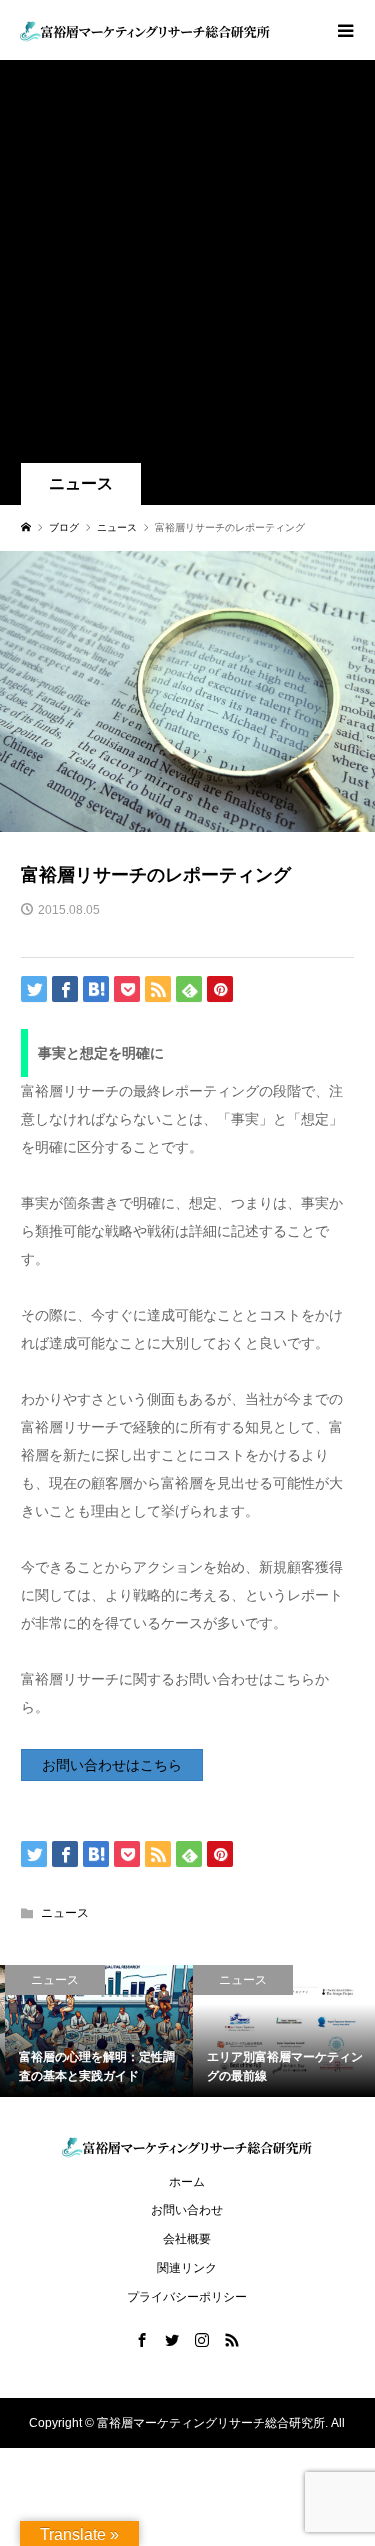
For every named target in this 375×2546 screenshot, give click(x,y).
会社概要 (187, 2239)
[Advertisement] (187, 265)
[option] (94, 2031)
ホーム (187, 2182)
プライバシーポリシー (187, 2297)
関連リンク (187, 2268)
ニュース (81, 483)
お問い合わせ (187, 2210)
